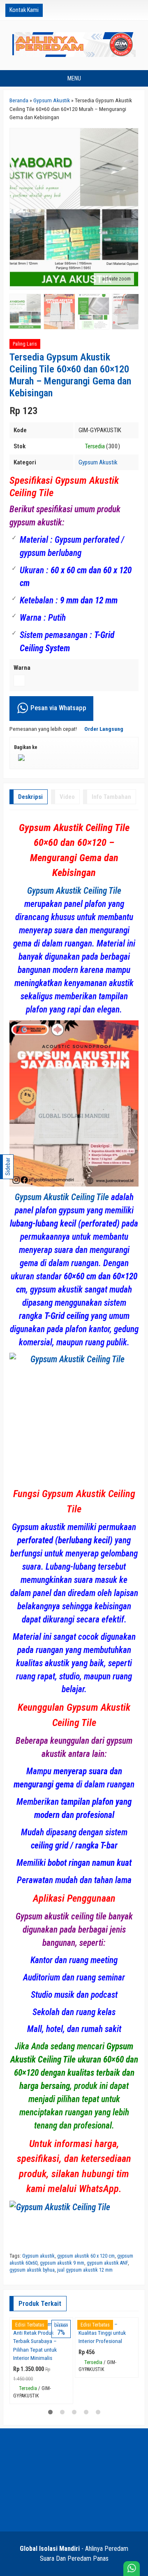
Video (67, 797)
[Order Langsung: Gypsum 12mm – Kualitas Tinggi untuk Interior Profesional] (134, 2389)
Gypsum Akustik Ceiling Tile (74, 891)
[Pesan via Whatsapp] (111, 10)
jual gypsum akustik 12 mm (85, 2270)
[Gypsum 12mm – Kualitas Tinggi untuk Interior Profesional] (107, 2357)
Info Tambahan (111, 797)
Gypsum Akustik (98, 462)
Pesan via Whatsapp (58, 708)
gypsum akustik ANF (107, 2263)
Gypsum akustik (38, 2256)
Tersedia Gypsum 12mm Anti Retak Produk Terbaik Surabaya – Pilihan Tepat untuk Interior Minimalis (41, 2419)
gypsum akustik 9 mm (62, 2263)
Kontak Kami (24, 10)
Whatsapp (55, 2472)
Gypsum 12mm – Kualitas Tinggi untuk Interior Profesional (102, 2410)
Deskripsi (30, 797)
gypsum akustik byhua (32, 2270)
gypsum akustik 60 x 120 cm (86, 2256)
